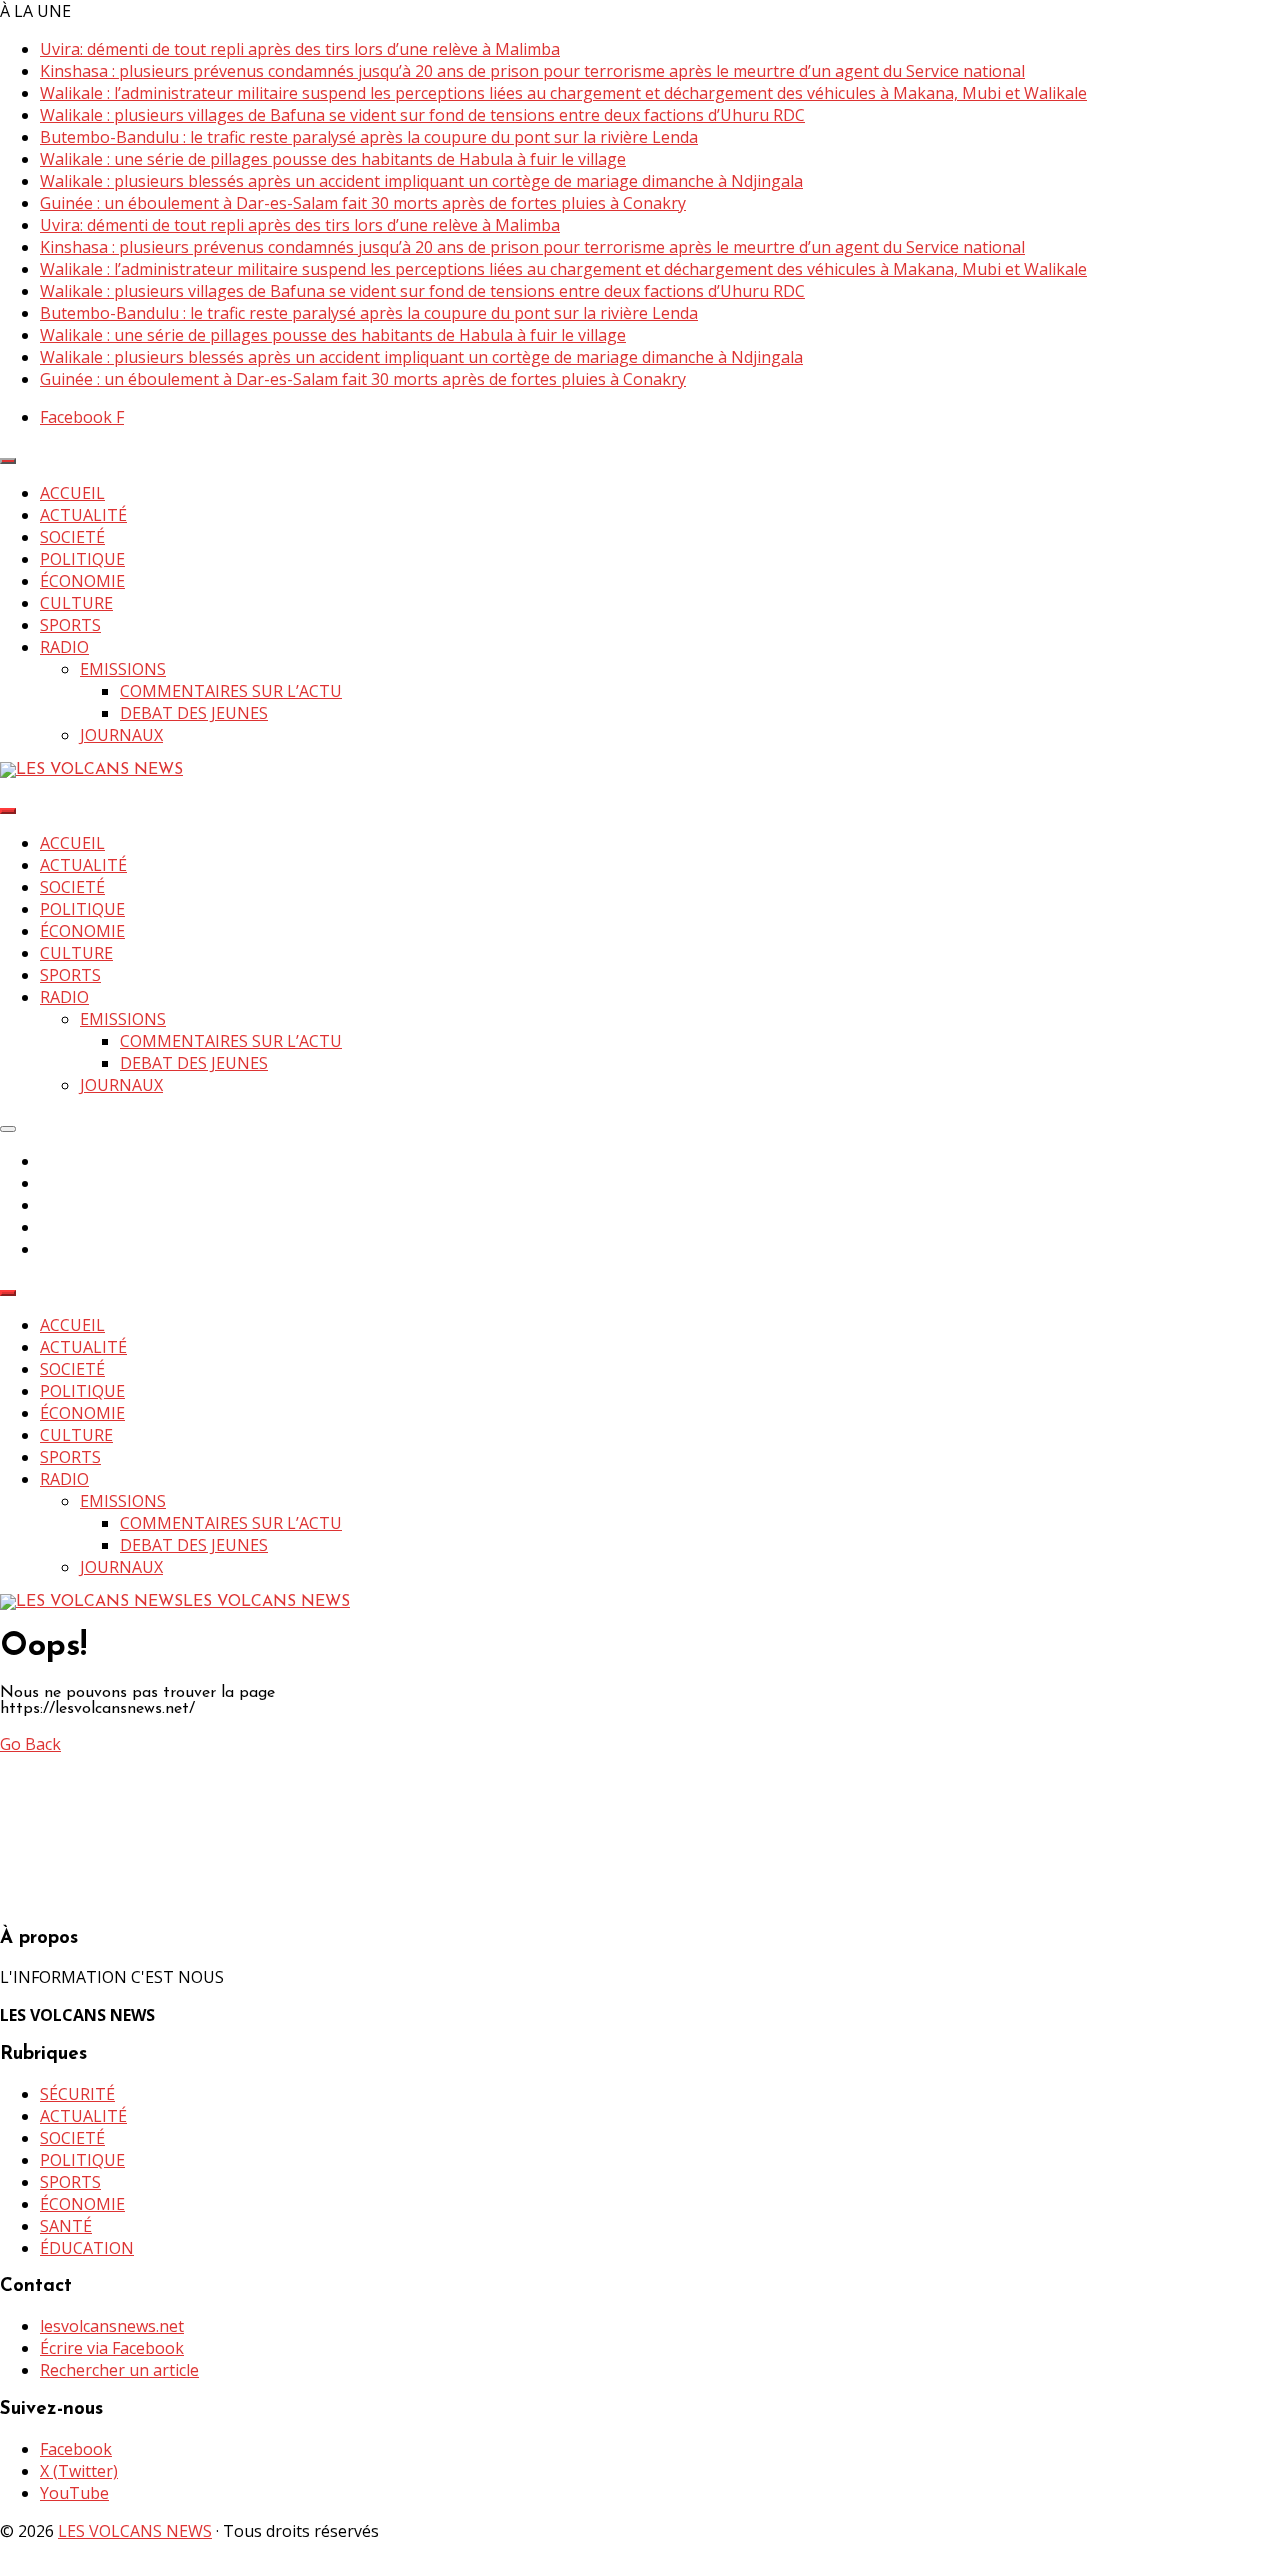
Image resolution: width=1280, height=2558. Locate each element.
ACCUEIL (72, 493)
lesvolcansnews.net (112, 2326)
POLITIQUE (82, 559)
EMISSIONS (123, 669)
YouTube (74, 2493)
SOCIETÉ (72, 537)
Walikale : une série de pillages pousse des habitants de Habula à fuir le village (333, 159)
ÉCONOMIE (82, 581)
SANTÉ (66, 2226)
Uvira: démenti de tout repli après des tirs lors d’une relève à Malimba (300, 49)
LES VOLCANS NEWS (135, 2531)
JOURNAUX (121, 735)
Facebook (76, 2449)
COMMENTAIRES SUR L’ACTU (231, 691)
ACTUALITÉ (83, 515)
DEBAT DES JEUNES (194, 713)
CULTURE (76, 603)
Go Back (30, 1744)
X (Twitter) (79, 2471)
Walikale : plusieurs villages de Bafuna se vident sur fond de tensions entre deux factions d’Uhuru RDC (422, 115)
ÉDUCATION (87, 2248)
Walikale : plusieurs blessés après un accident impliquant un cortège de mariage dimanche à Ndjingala (421, 181)
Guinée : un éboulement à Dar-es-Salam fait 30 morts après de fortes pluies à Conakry (363, 203)
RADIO (64, 647)
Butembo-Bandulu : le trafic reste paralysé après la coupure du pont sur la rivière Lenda (369, 137)
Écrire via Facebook (112, 2348)
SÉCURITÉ (77, 2094)
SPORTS (70, 625)
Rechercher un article (119, 2370)
